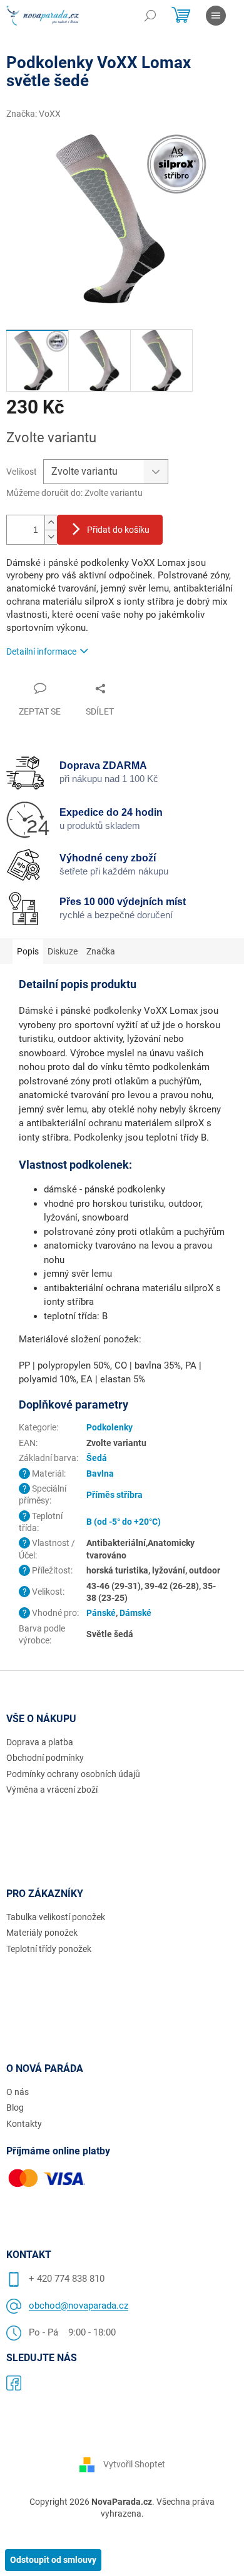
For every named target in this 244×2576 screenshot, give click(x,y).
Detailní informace (41, 651)
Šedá (97, 1458)
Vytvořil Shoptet (134, 2464)
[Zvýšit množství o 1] (51, 523)
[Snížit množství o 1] (51, 537)
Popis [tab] (28, 951)
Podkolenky (109, 1427)
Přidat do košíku (118, 530)
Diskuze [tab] (63, 951)
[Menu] (216, 16)
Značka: (33, 114)
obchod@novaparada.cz (79, 2306)
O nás (18, 2092)
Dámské (135, 1613)
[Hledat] (150, 16)
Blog (15, 2108)
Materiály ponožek (42, 1933)
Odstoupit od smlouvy (53, 2560)
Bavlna (100, 1474)
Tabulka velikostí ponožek (56, 1917)
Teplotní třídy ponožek (49, 1949)
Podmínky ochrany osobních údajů (73, 1774)
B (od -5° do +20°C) (124, 1522)
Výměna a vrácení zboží (52, 1790)
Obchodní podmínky (45, 1758)
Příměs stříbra (114, 1495)
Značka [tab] (101, 951)
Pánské (101, 1613)
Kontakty (24, 2124)
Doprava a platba (40, 1742)
